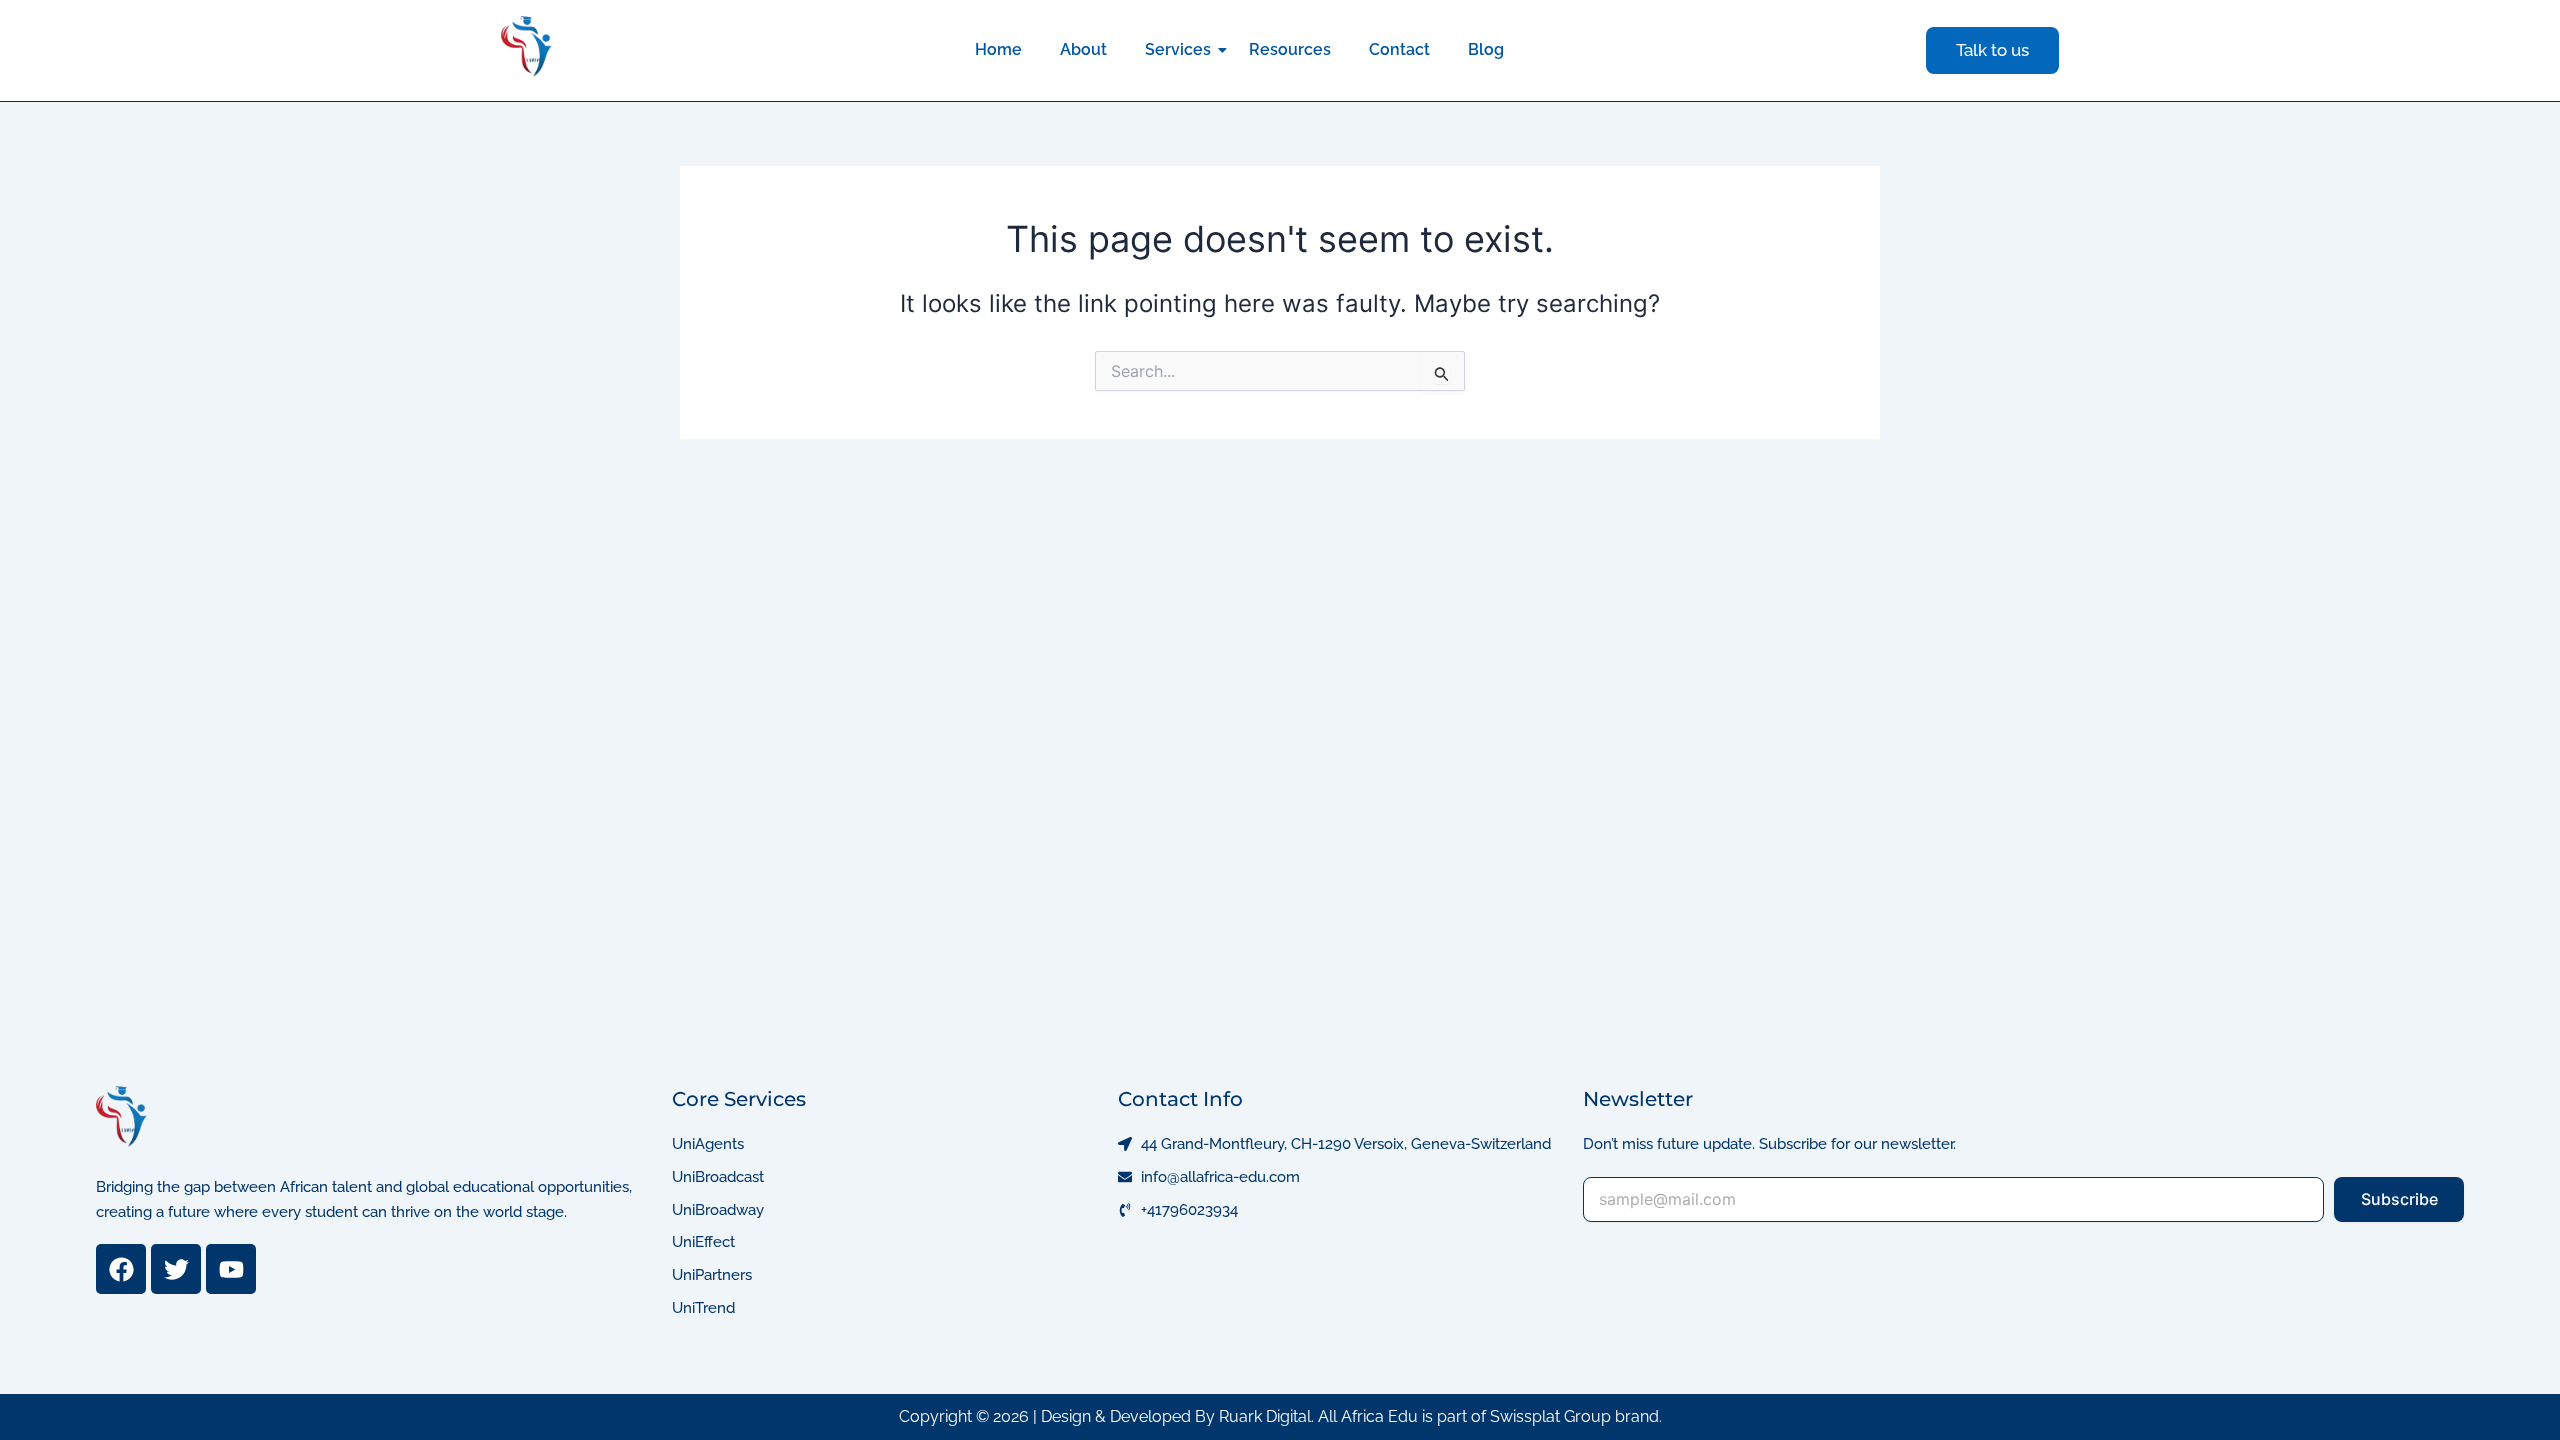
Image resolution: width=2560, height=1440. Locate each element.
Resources (1290, 49)
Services (1178, 49)
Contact (1399, 49)
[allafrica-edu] (526, 46)
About (1083, 49)
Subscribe (2399, 1199)
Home (998, 49)
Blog (1486, 49)
